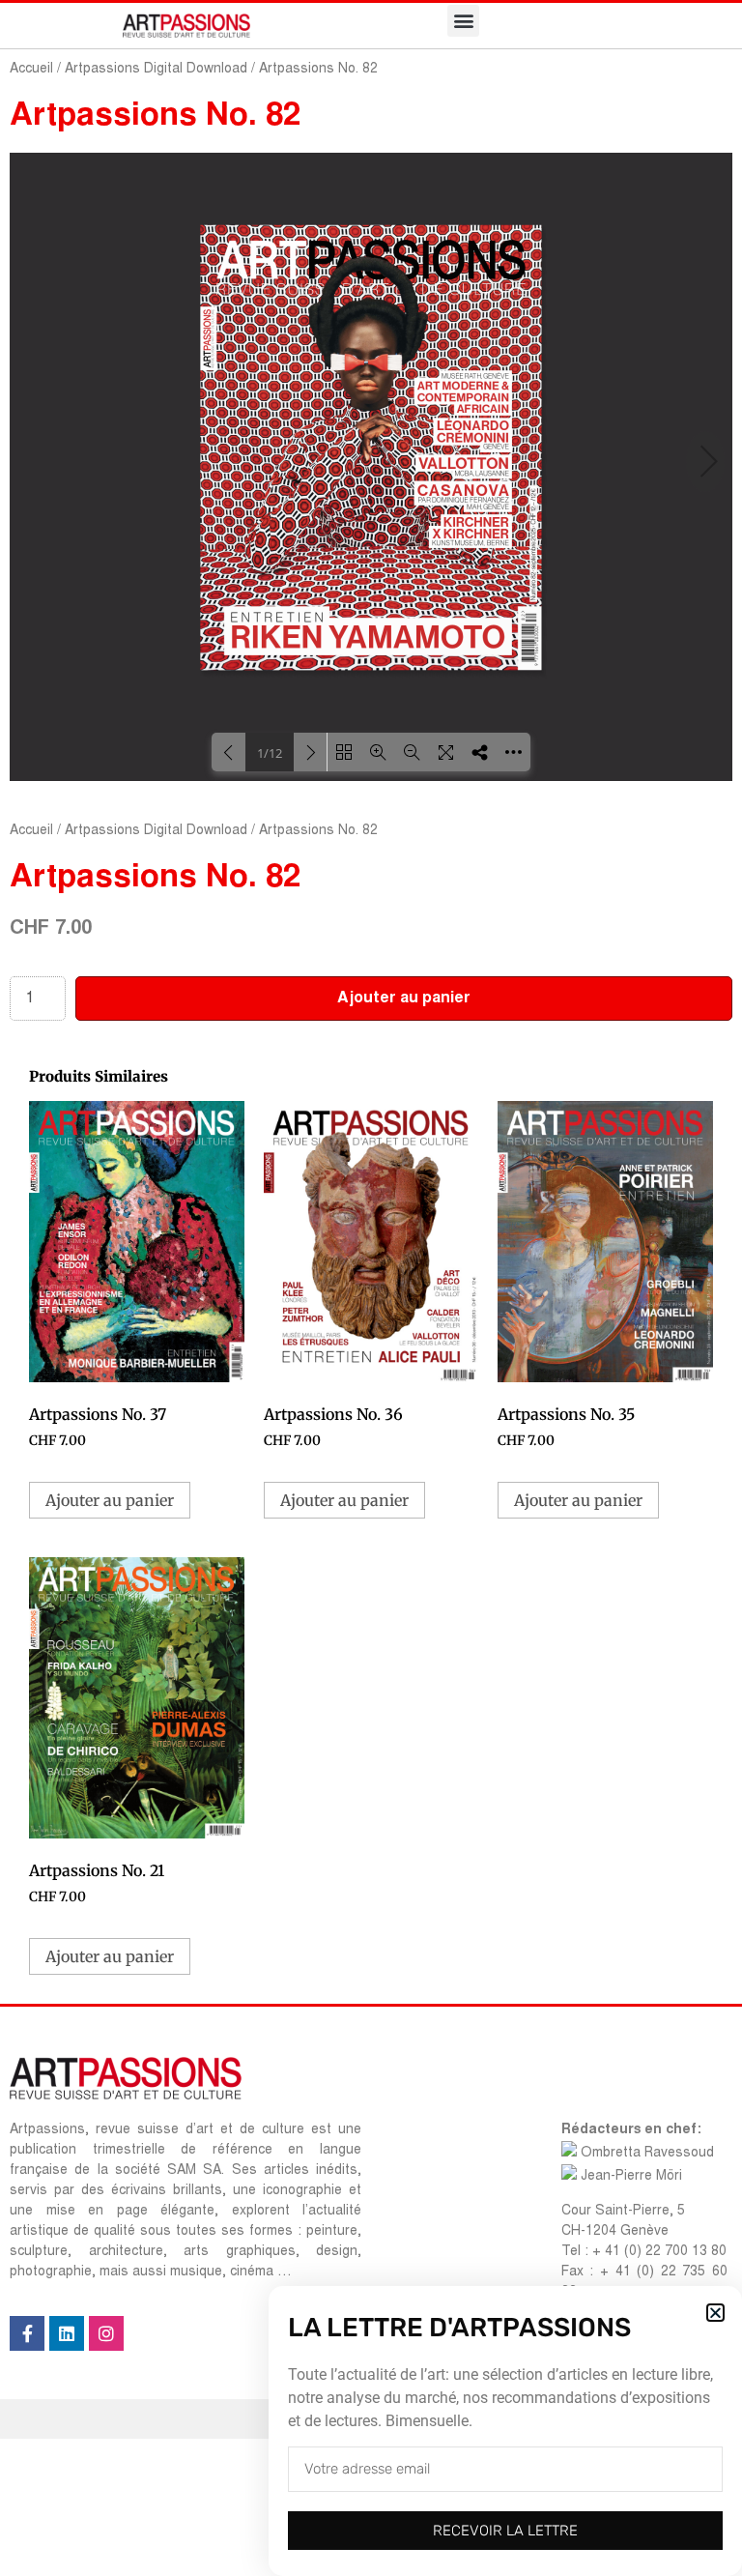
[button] (715, 2313)
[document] (371, 1288)
